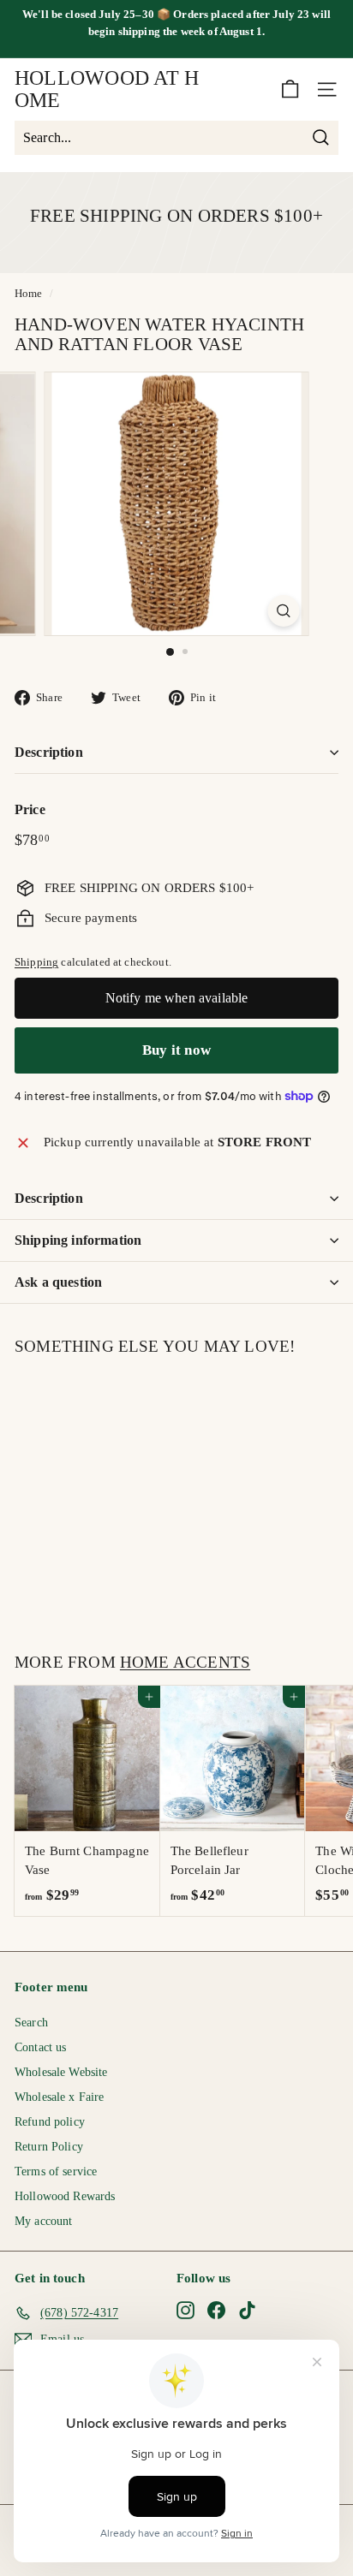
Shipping (36, 962)
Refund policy (50, 2122)
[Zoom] (284, 611)
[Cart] (290, 89)
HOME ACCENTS (185, 1662)
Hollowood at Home (107, 89)
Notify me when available (177, 998)
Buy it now (176, 1050)
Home (29, 294)
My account (44, 2221)
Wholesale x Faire (60, 2097)
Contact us (41, 2047)
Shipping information (78, 1240)
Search (31, 2023)
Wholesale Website (61, 2072)
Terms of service (56, 2171)
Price (30, 809)
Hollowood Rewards (65, 2196)
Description (49, 752)
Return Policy (49, 2147)
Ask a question (58, 1282)
